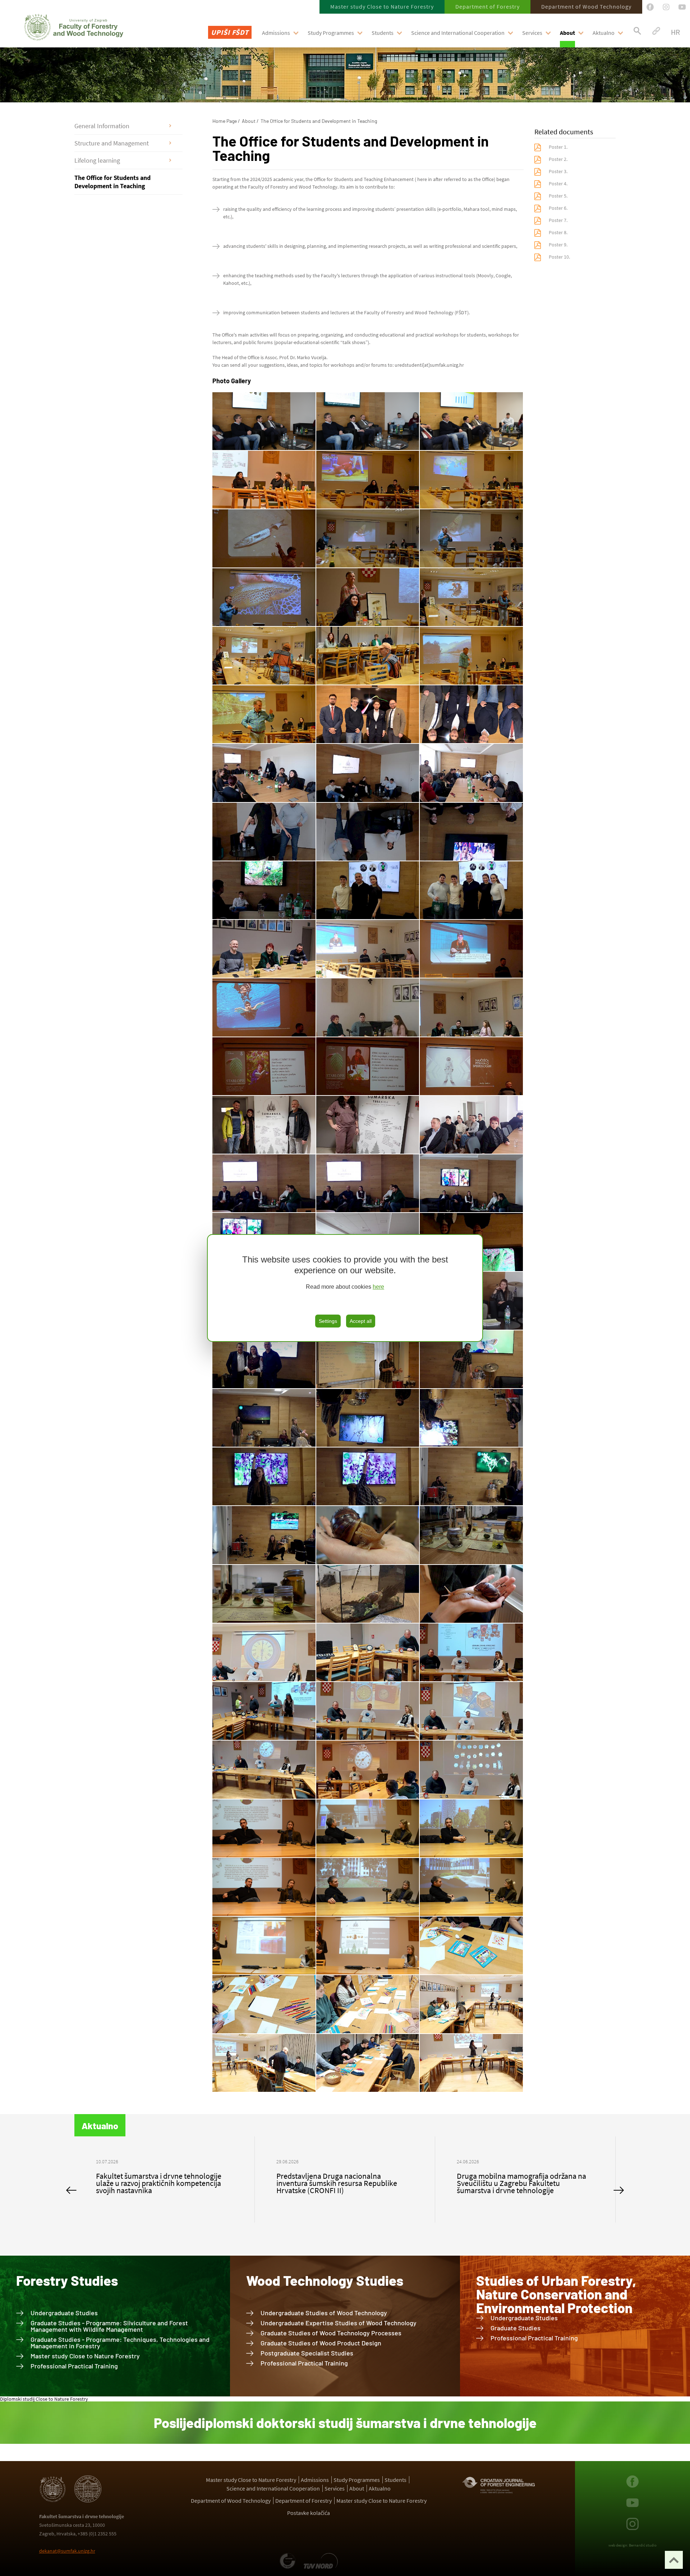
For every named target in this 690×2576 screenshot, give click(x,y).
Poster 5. (558, 196)
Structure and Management (112, 143)
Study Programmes (331, 33)
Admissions (276, 33)
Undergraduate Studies (64, 2313)
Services (532, 33)
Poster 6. (558, 208)
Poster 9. (558, 245)
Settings (328, 1321)
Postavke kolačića (309, 2513)
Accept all (361, 1321)
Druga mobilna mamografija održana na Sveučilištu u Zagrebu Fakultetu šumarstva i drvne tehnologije (161, 2183)
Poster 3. (558, 171)
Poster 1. (558, 147)
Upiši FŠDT (230, 32)
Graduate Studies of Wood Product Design (321, 2343)
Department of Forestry (487, 6)
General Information (102, 126)
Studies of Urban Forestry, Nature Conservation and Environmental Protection (556, 2294)
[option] (165, 2179)
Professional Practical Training (74, 2366)
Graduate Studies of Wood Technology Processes (331, 2333)
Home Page (225, 121)
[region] (345, 1288)
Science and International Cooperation (458, 33)
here (378, 1287)
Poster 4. (558, 184)
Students (383, 33)
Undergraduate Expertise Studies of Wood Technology (339, 2323)
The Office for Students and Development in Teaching (112, 182)
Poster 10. (559, 257)
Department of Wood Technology (586, 6)
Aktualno (604, 33)
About (567, 33)
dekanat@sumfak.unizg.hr (67, 2551)
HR (675, 32)
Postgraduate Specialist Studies (307, 2353)
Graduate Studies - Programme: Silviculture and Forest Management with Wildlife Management (109, 2326)
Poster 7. (558, 220)
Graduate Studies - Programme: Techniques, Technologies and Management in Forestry (120, 2343)
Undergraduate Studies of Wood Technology (324, 2313)
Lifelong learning (97, 160)
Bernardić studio (643, 2545)
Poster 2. (558, 159)
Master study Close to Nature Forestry (382, 6)
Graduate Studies (516, 2328)
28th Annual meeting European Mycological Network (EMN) (327, 2179)
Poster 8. (558, 232)
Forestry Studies (67, 2280)
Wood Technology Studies (325, 2280)
